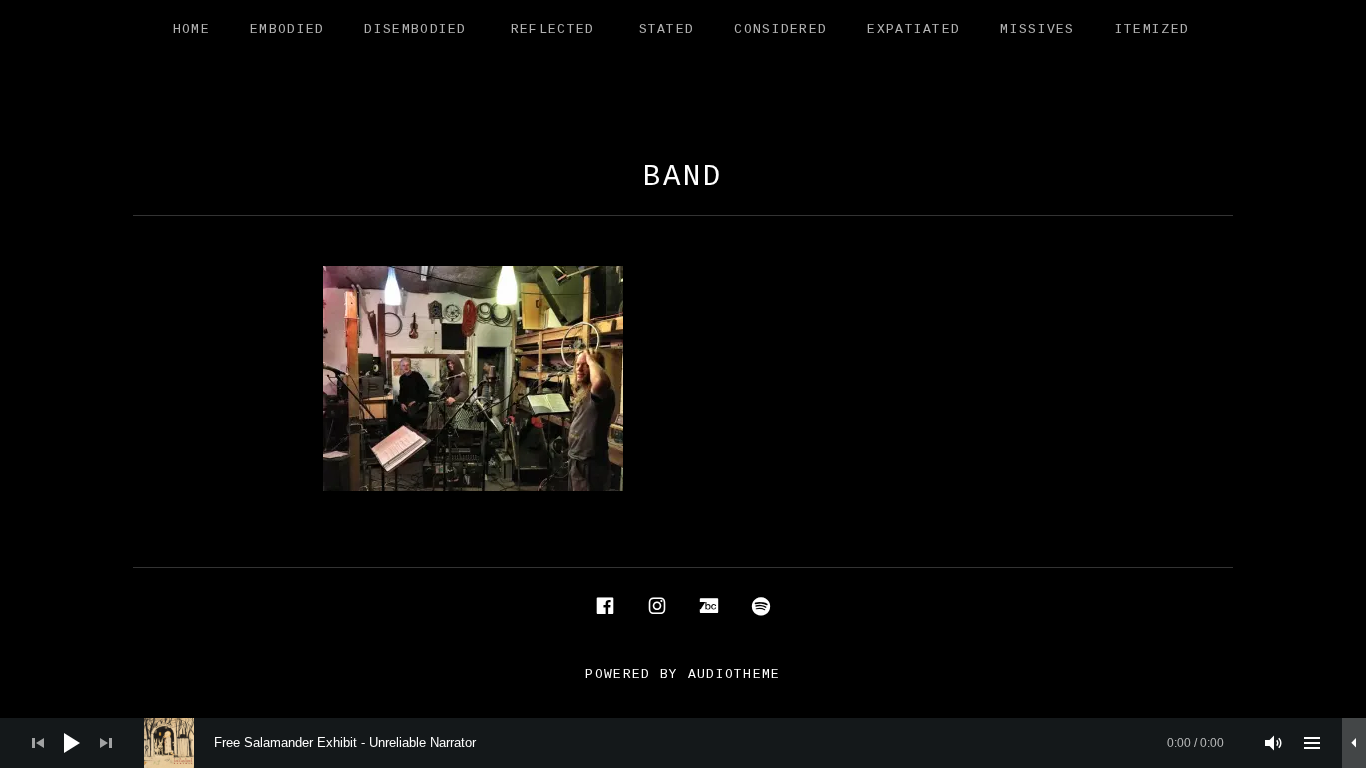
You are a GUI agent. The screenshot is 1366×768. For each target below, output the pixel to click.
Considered (780, 29)
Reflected (553, 29)
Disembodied (415, 29)
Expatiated (913, 29)
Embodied (287, 29)
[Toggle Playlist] (1312, 743)
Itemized (1152, 29)
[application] (683, 743)
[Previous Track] (38, 743)
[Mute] (1274, 743)
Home (191, 29)
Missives (1037, 29)
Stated (667, 29)
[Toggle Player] (1354, 743)
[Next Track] (106, 743)
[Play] (72, 743)
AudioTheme (734, 674)
